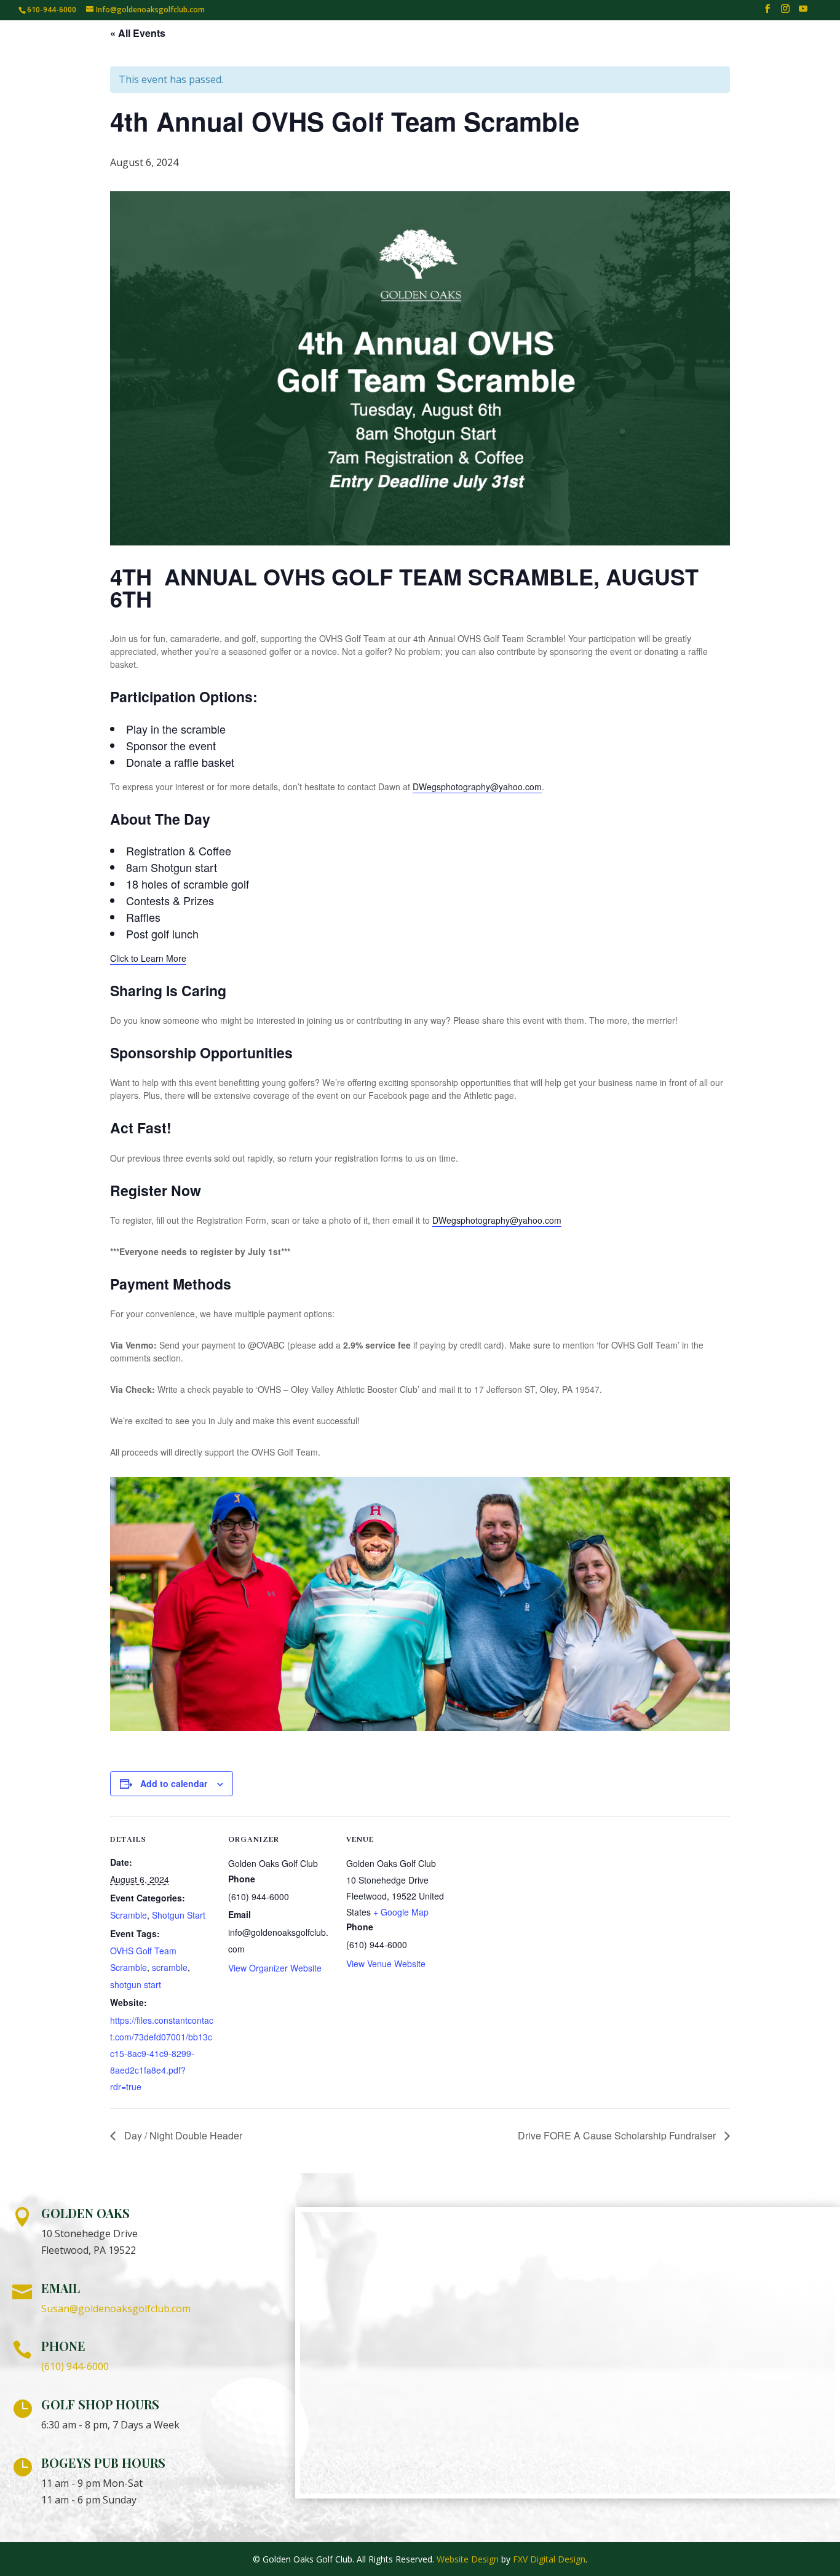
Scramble (129, 1915)
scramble (170, 1967)
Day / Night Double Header (182, 2135)
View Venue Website (386, 1964)
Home (133, 49)
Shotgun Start (179, 1915)
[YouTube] (803, 12)
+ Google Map (401, 1912)
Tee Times (189, 49)
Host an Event (441, 49)
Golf (243, 49)
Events (600, 49)
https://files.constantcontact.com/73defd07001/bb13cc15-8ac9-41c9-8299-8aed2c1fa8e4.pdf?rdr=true (162, 2054)
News (648, 49)
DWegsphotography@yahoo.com (477, 787)
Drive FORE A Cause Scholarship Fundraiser (618, 2135)
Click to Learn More (148, 958)
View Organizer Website (275, 1968)
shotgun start (136, 1984)
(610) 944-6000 (75, 2366)
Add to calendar (174, 1783)
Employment (787, 49)
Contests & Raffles (336, 49)
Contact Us (707, 49)
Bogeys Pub (537, 49)
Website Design (468, 2559)
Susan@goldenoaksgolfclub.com (116, 2308)
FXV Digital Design (549, 2559)
